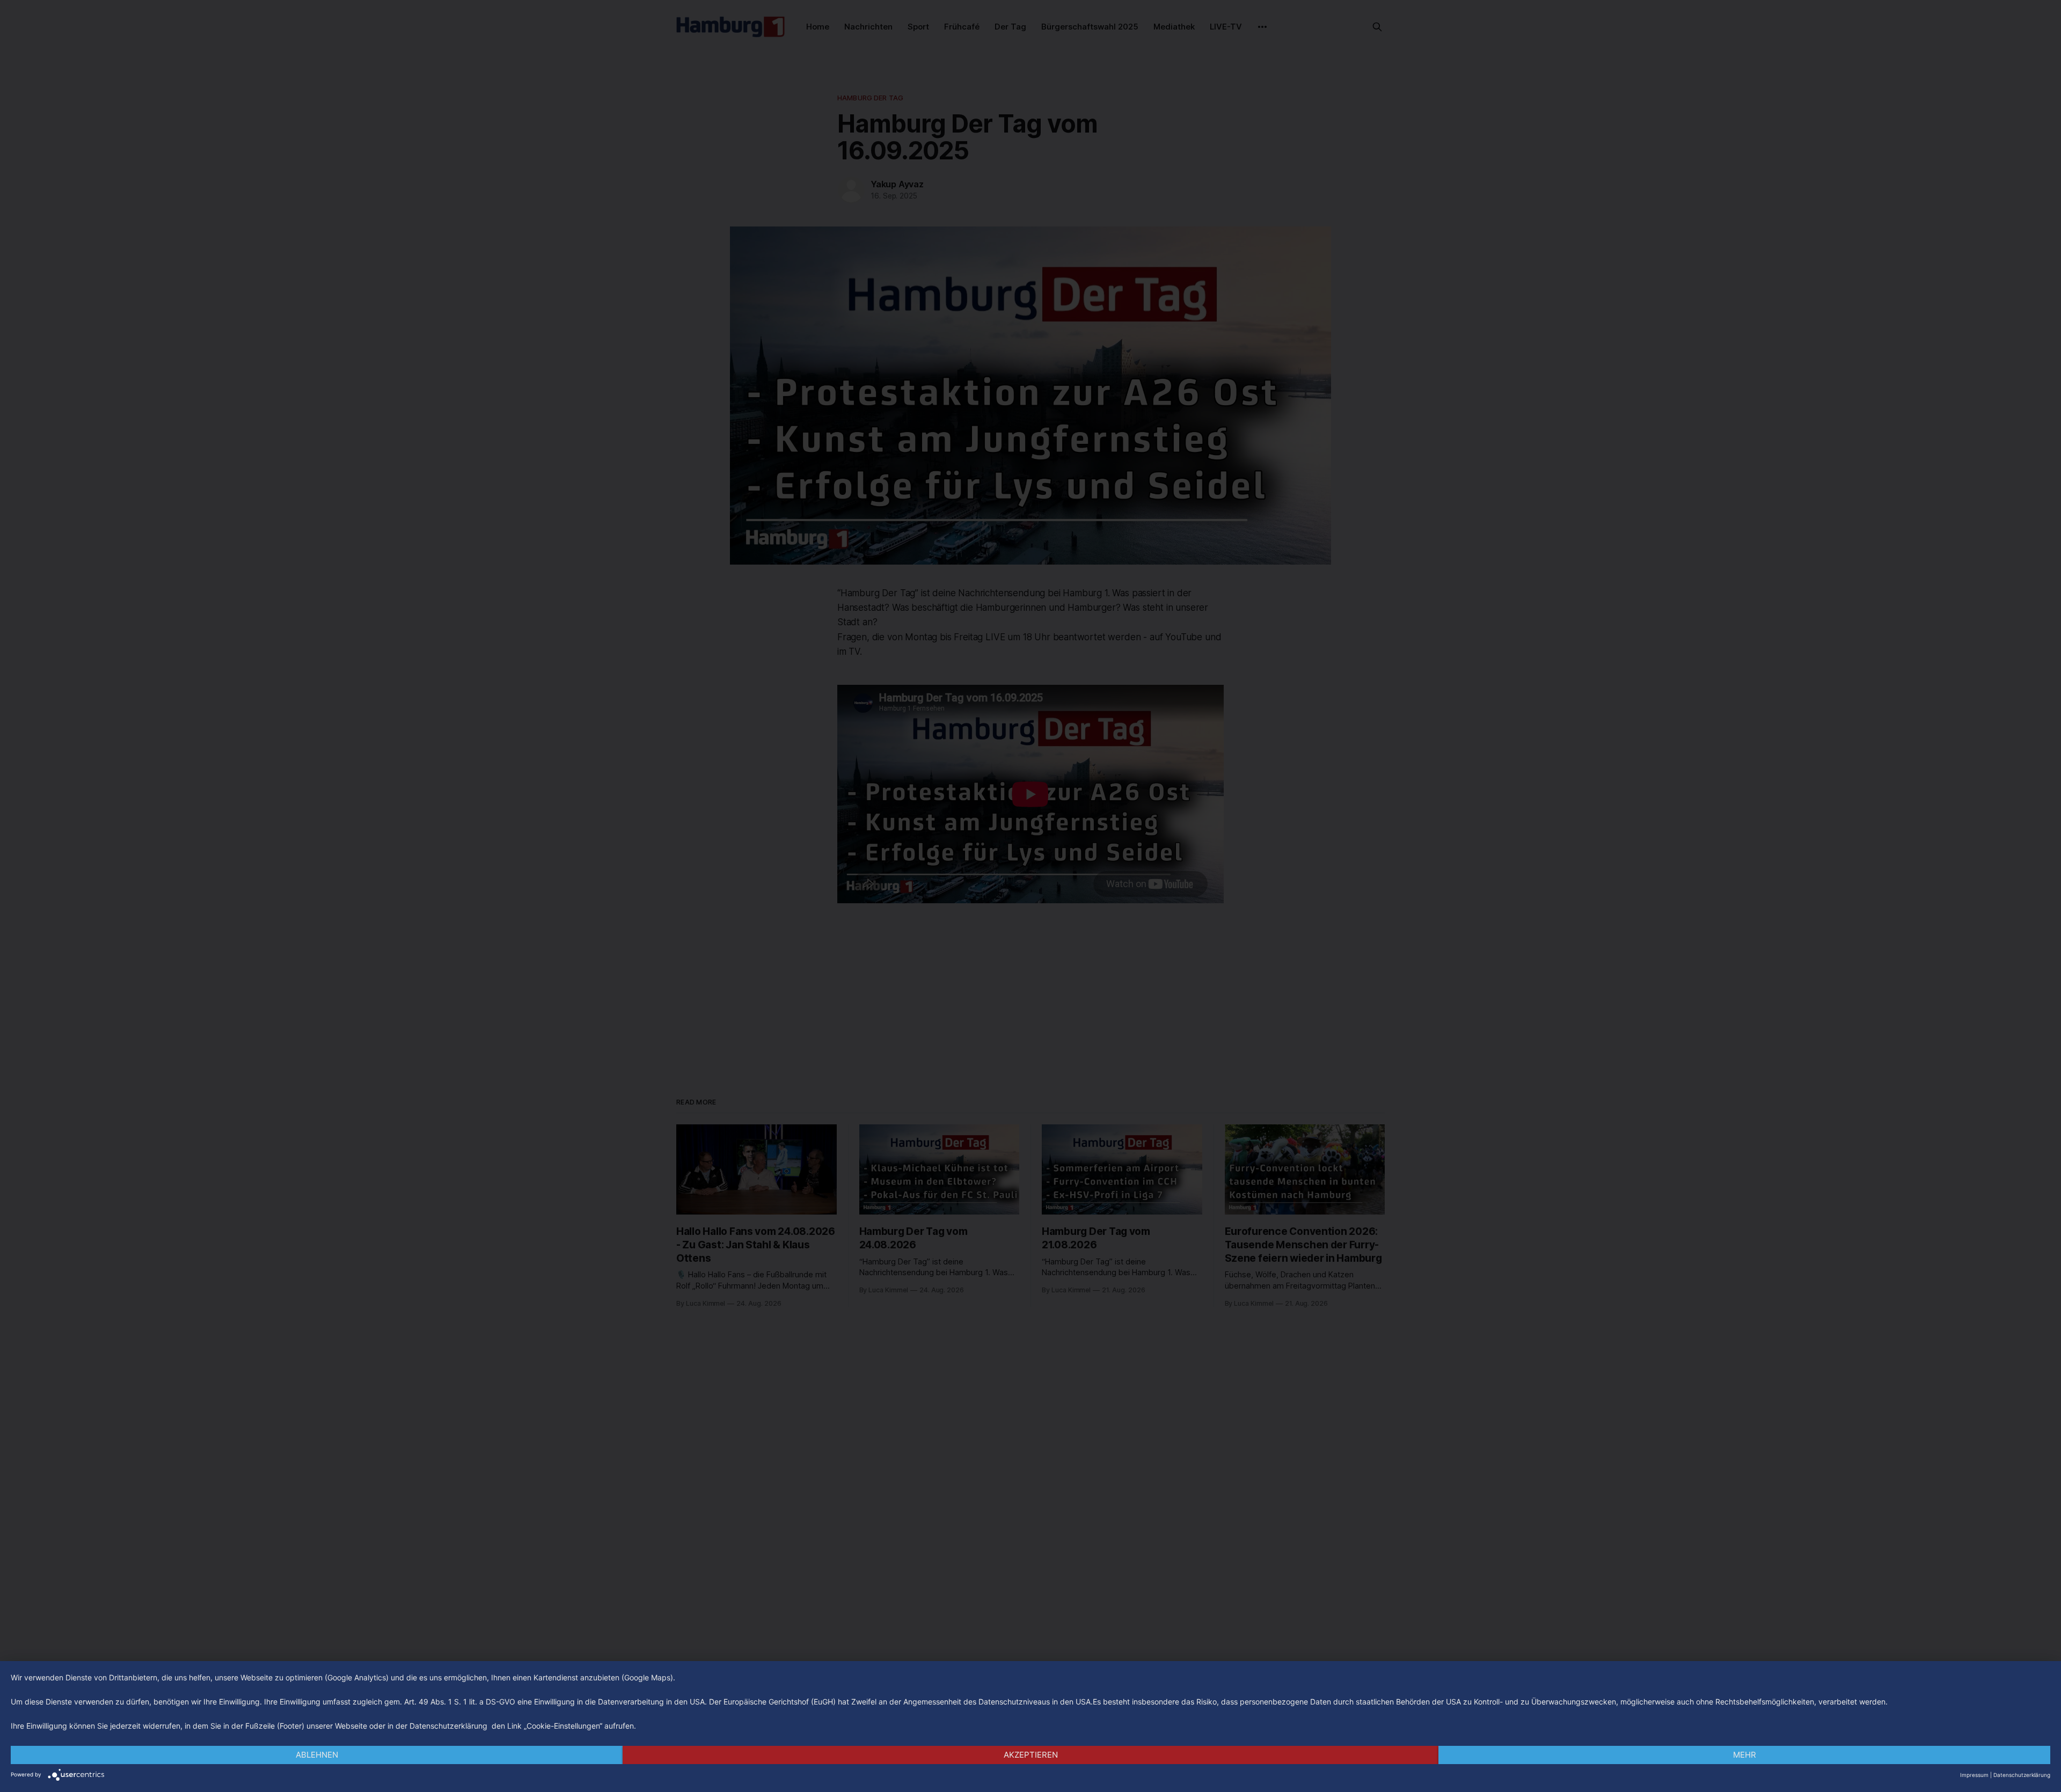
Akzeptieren (1031, 1755)
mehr (1745, 1755)
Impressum (1974, 1775)
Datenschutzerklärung (2022, 1775)
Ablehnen (317, 1755)
